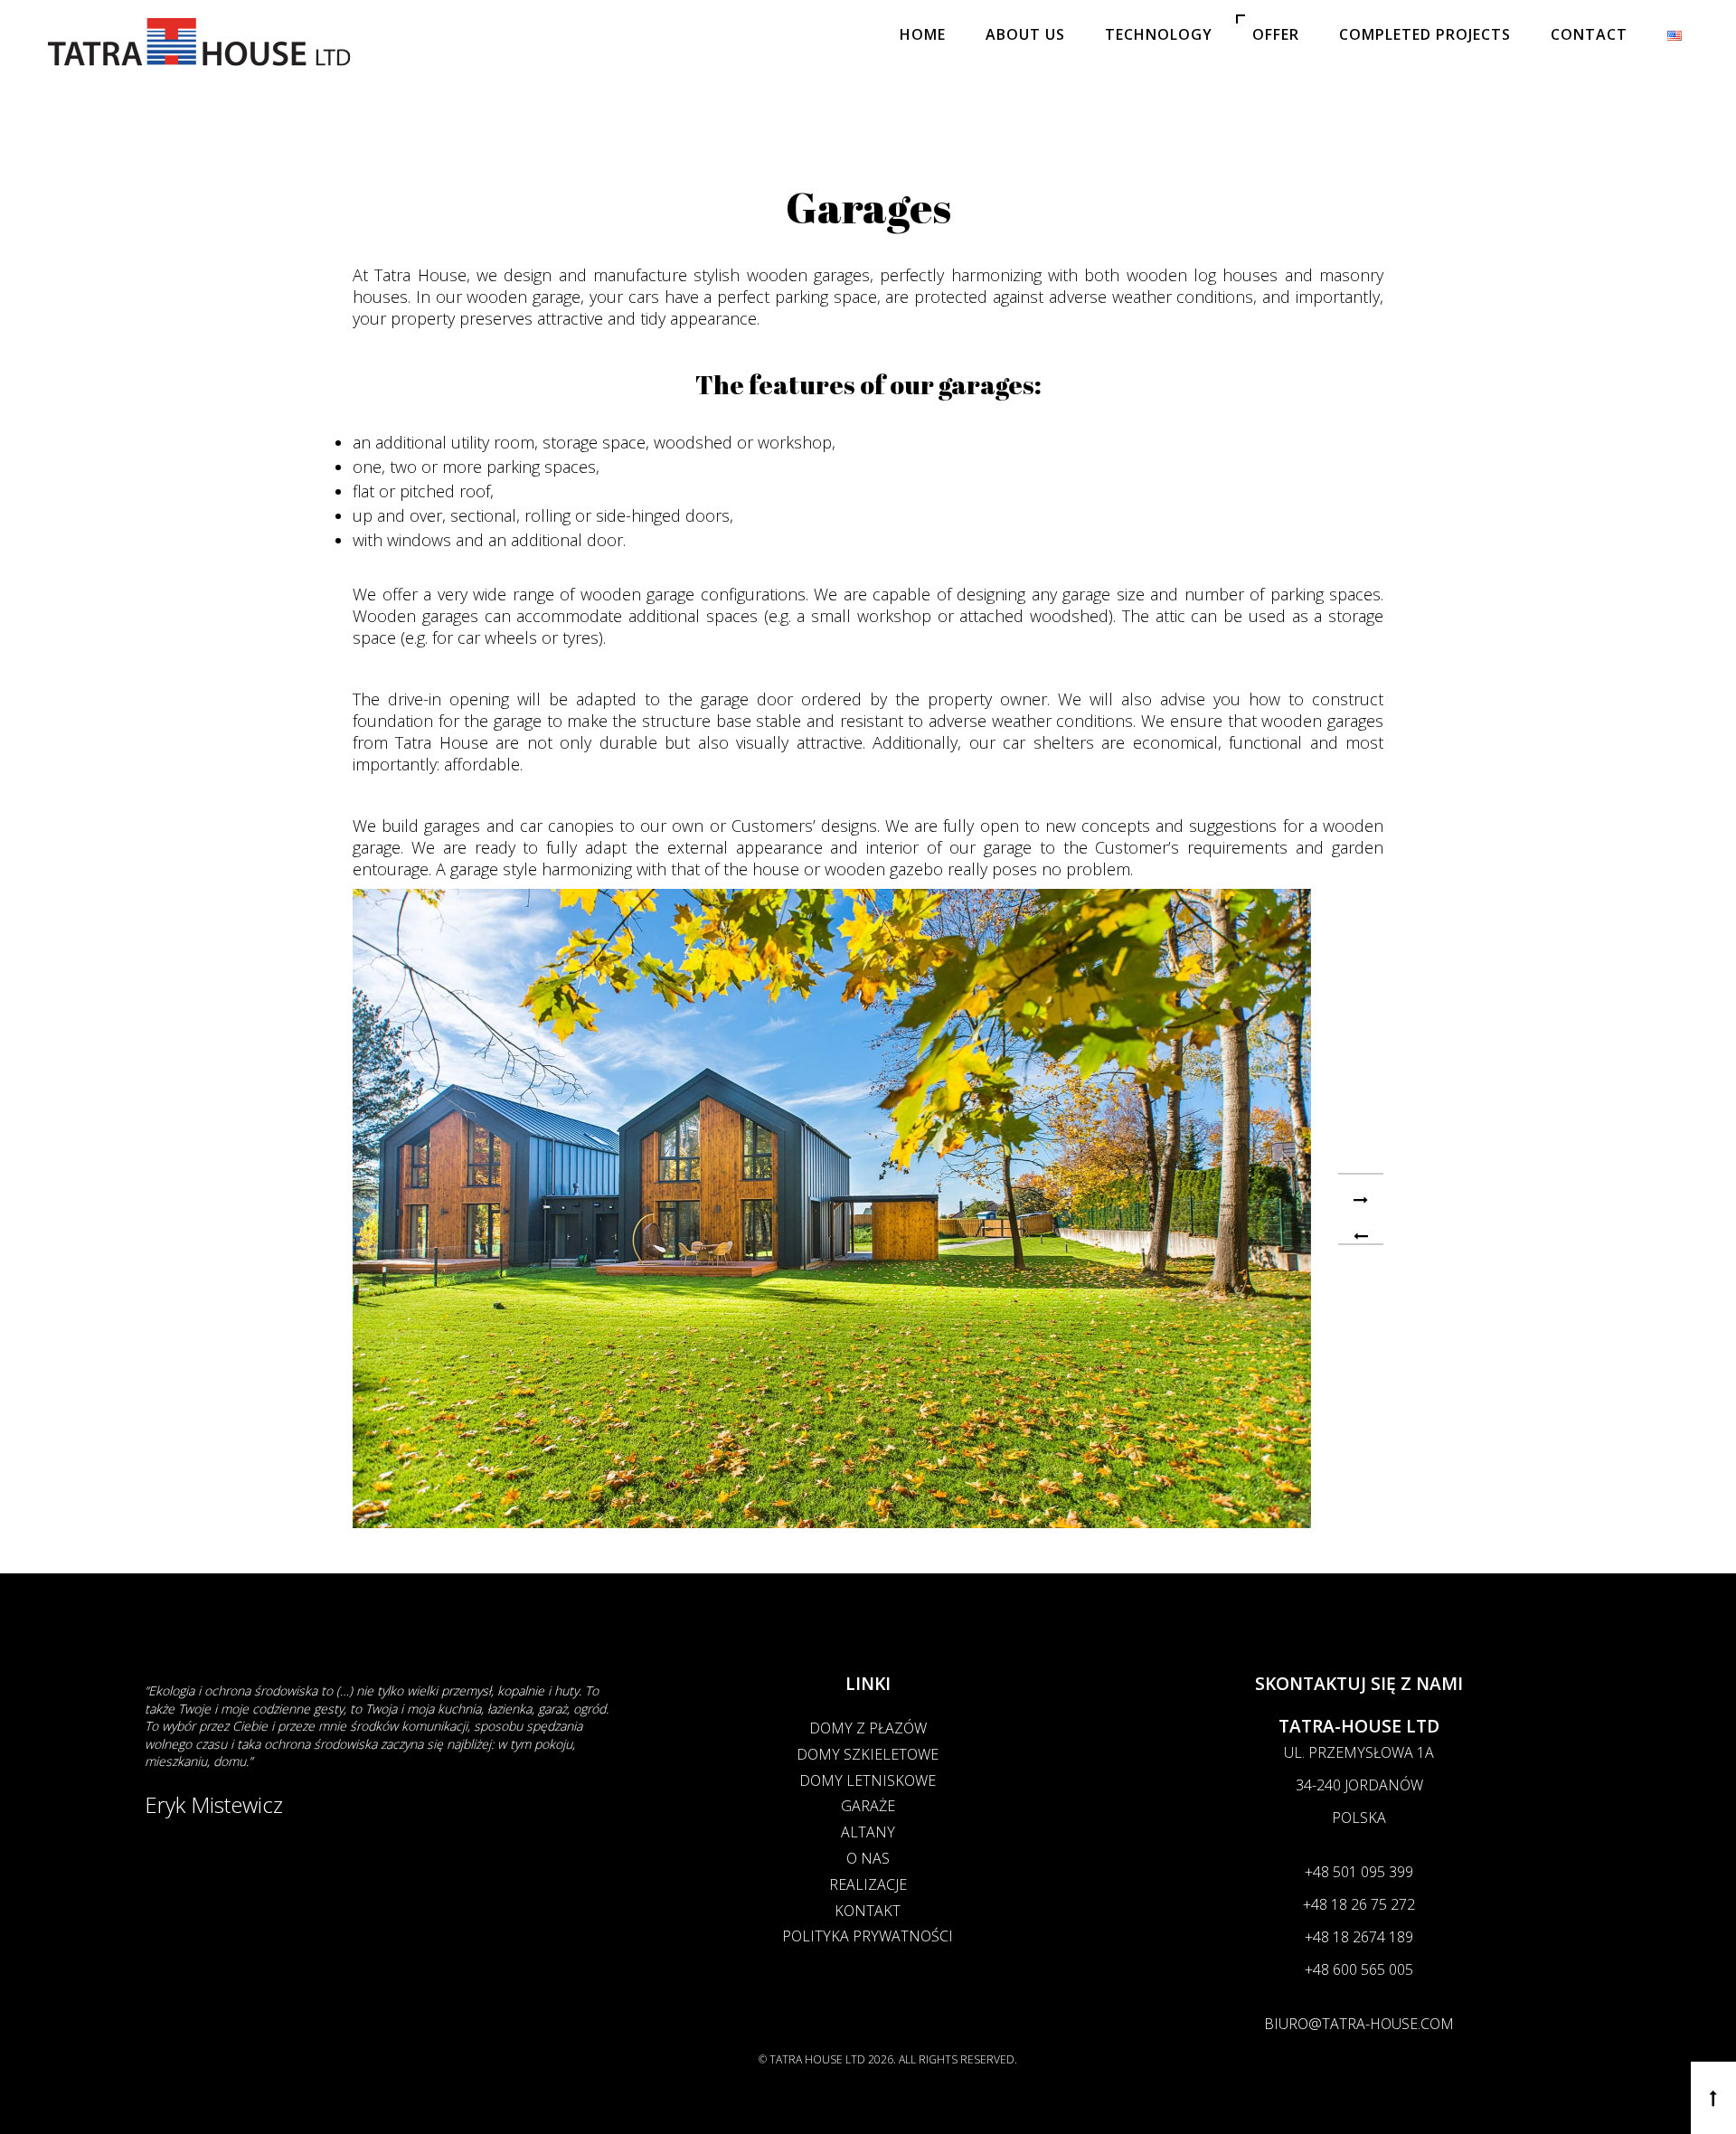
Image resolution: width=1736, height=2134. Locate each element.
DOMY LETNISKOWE (868, 1780)
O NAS (868, 1858)
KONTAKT (868, 1911)
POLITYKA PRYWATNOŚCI (868, 1936)
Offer (1276, 34)
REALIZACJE (868, 1884)
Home (923, 34)
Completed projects (1425, 34)
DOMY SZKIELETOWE (868, 1754)
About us (1025, 34)
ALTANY (868, 1832)
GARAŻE (868, 1806)
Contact (1589, 34)
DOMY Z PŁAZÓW (868, 1728)
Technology (1159, 34)
